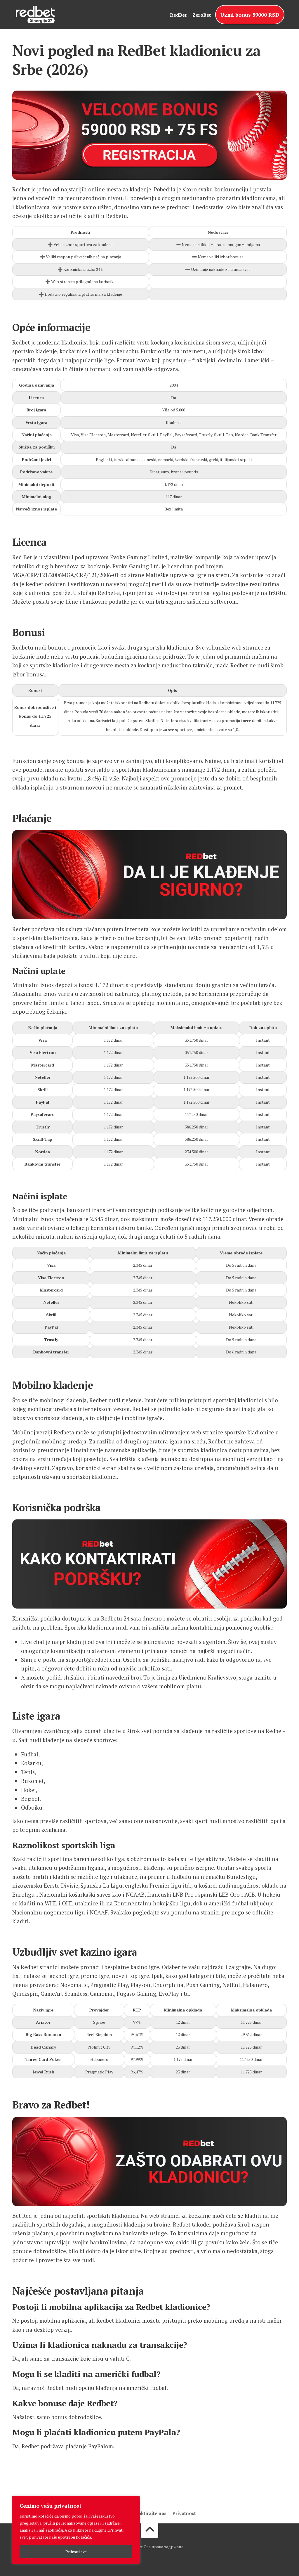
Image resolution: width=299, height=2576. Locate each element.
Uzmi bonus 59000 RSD (250, 15)
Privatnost (184, 2513)
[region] (76, 2530)
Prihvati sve (76, 2552)
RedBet (178, 15)
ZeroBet (202, 15)
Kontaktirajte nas (147, 2513)
